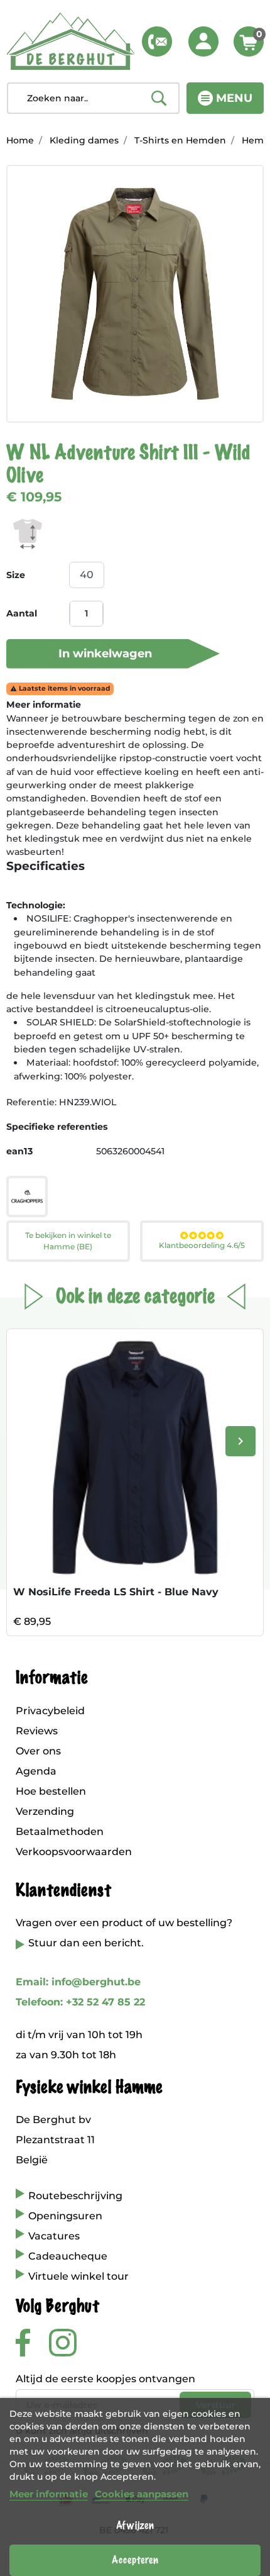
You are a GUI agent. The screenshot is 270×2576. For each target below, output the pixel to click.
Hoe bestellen (51, 1791)
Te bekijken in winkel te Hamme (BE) (68, 1241)
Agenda (36, 1771)
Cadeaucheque (68, 2256)
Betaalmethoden (60, 1832)
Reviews (37, 1731)
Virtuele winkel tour (78, 2276)
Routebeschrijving (75, 2196)
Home (20, 140)
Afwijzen (135, 2526)
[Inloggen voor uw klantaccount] (203, 42)
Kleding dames (84, 140)
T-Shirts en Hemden (180, 140)
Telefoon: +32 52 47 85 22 (80, 2002)
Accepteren (135, 2560)
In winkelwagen (105, 654)
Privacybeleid (50, 1711)
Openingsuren (65, 2216)
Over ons (38, 1751)
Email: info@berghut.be (78, 1982)
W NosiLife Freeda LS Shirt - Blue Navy (116, 1592)
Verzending (45, 1811)
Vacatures (54, 2236)
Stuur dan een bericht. (86, 1943)
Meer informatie (49, 2494)
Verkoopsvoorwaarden (74, 1852)
